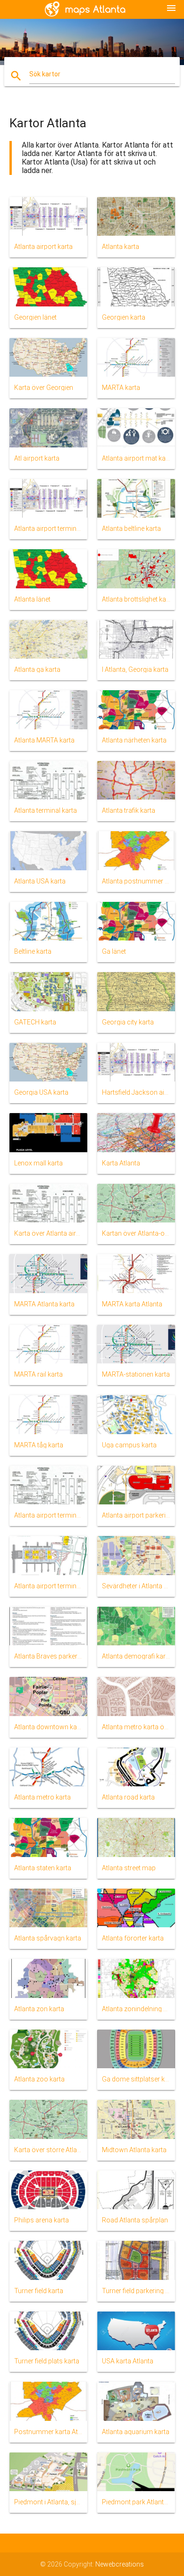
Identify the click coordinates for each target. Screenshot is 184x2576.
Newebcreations (120, 2564)
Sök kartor (45, 74)
